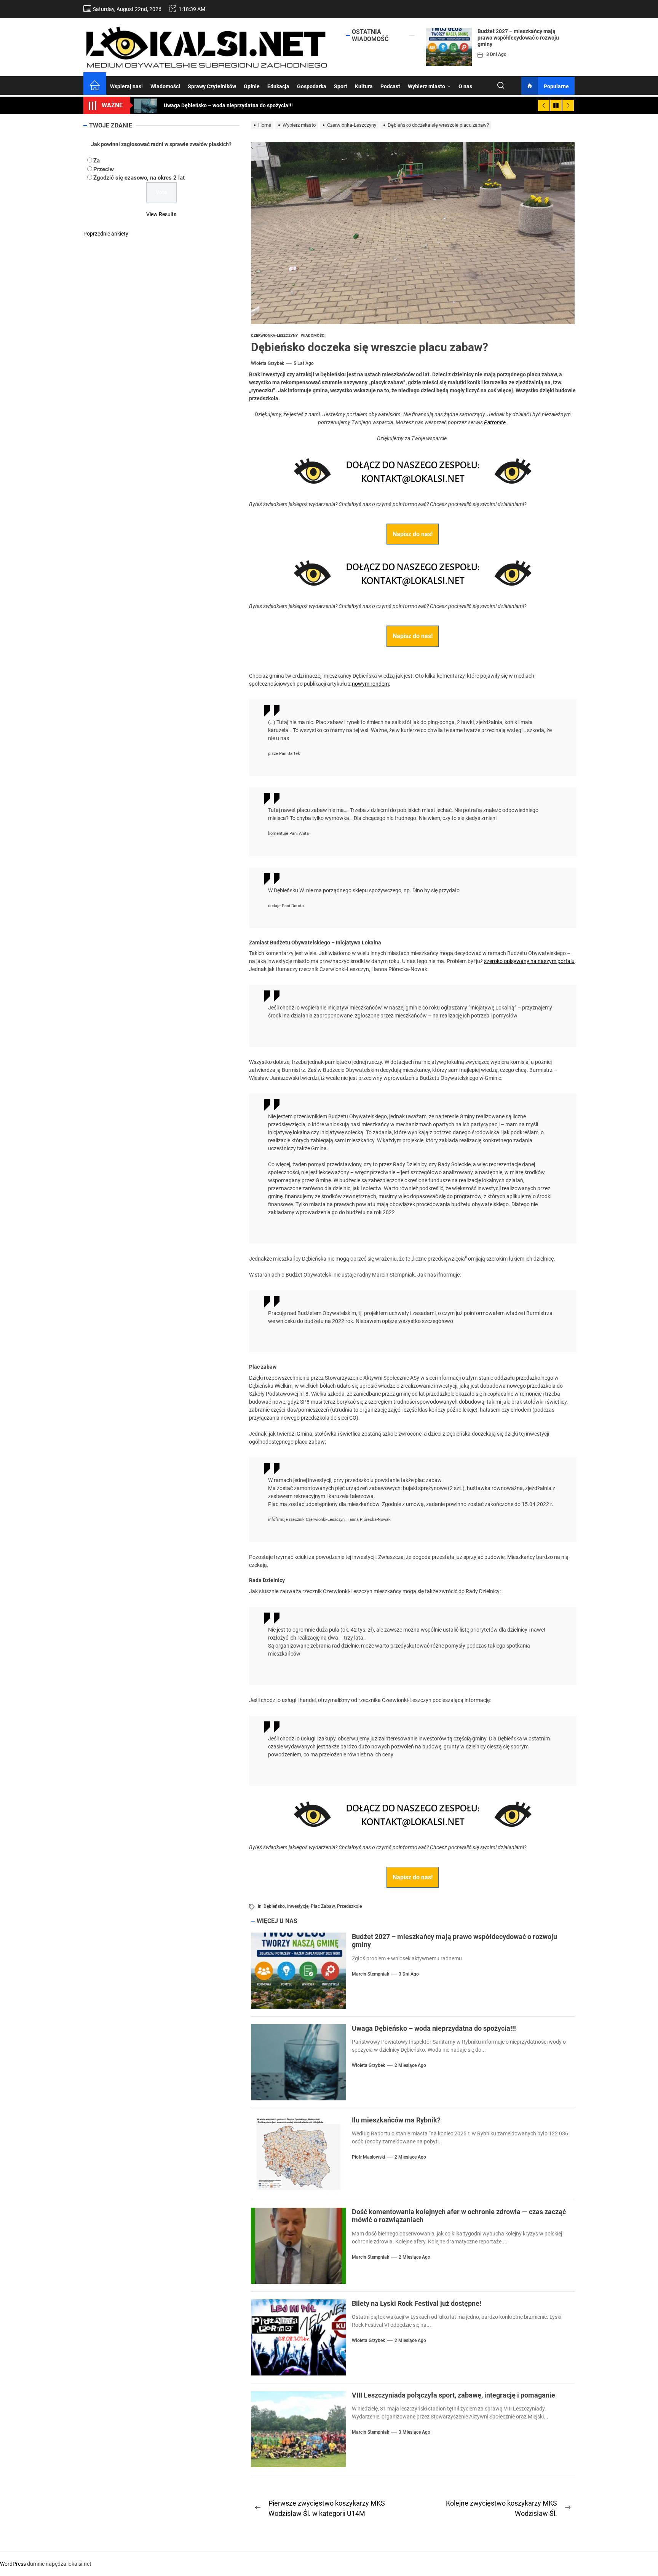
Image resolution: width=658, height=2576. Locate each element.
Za (97, 161)
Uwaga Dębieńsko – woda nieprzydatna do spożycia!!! (434, 2028)
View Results (161, 214)
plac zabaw (323, 1906)
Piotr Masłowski (368, 2157)
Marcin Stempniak (371, 1974)
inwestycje (298, 1906)
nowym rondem (370, 684)
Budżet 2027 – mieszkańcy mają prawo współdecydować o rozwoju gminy (518, 38)
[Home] (95, 86)
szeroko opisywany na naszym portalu (529, 961)
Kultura (364, 86)
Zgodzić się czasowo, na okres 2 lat (139, 178)
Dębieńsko (274, 1906)
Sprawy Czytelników (212, 86)
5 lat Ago (304, 363)
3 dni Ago (496, 54)
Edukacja (278, 86)
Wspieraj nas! (126, 86)
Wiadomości (165, 86)
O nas (465, 86)
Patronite (495, 422)
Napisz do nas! (413, 534)
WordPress (13, 2564)
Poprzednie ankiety (106, 234)
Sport (341, 86)
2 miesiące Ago (410, 2065)
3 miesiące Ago (414, 2432)
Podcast (390, 86)
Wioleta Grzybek (268, 363)
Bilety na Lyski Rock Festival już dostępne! (417, 2303)
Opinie (252, 86)
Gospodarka (312, 86)
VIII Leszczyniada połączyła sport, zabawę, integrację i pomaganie (454, 2395)
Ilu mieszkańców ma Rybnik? (396, 2120)
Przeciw (104, 169)
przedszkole (349, 1906)
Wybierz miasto (426, 86)
